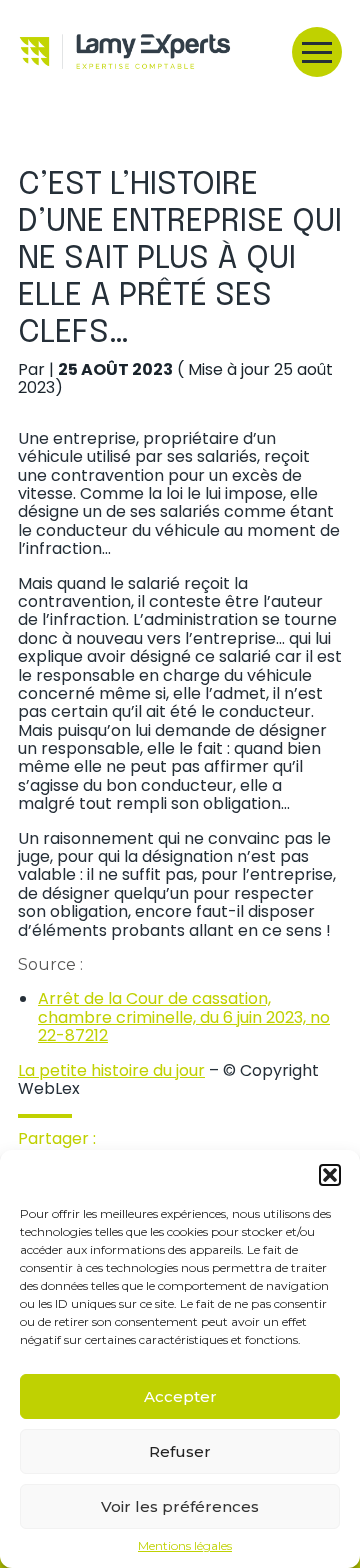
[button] (330, 1175)
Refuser (180, 1451)
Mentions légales (185, 1546)
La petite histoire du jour (111, 1070)
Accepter (180, 1396)
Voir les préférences (180, 1506)
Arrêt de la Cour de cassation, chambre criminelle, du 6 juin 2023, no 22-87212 (184, 1017)
